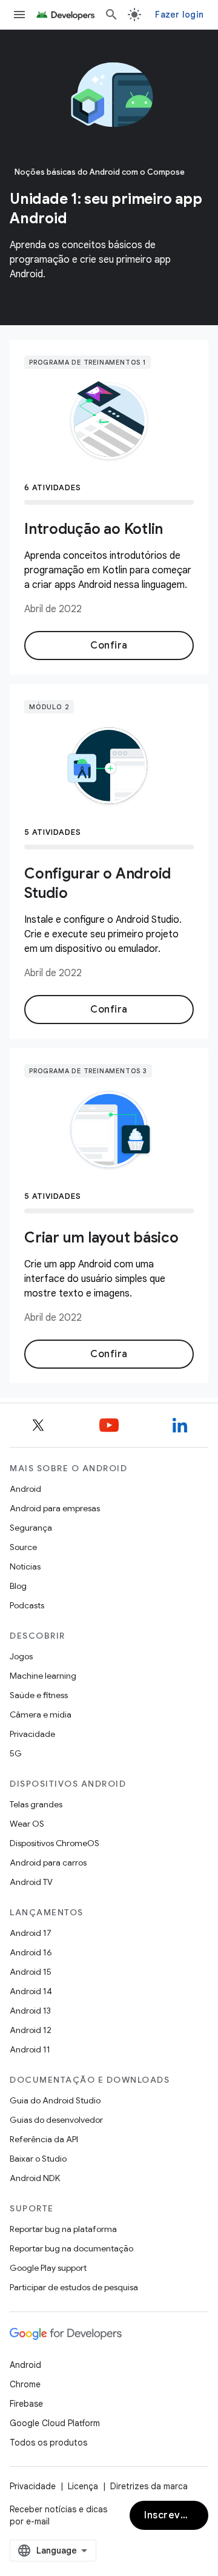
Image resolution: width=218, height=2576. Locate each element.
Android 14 (31, 1991)
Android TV (31, 1882)
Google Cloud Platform (55, 2423)
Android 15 (31, 1972)
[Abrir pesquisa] (111, 15)
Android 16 (31, 1952)
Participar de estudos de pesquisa (74, 2287)
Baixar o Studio (38, 2159)
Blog (18, 1586)
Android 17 (31, 1933)
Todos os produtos (48, 2443)
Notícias (25, 1566)
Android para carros (48, 1863)
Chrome (25, 2384)
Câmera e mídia (41, 1715)
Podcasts (27, 1605)
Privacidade (32, 1734)
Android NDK (35, 2178)
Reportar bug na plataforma (63, 2229)
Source (23, 1547)
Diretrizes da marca (149, 2486)
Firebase (26, 2404)
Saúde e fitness (39, 1695)
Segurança (31, 1528)
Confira (109, 646)
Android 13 (30, 2011)
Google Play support (48, 2268)
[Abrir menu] (19, 15)
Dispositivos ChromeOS (54, 1843)
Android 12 (31, 2030)
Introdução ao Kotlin (94, 529)
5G (16, 1753)
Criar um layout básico (101, 1238)
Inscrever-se (176, 2515)
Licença (83, 2486)
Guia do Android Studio (55, 2100)
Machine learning (43, 1676)
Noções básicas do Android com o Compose (100, 172)
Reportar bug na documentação (71, 2248)
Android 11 (30, 2049)
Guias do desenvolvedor (56, 2120)
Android (25, 1489)
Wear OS (27, 1824)
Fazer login (179, 15)
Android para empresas (55, 1508)
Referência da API (44, 2139)
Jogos (21, 1656)
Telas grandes (36, 1804)
